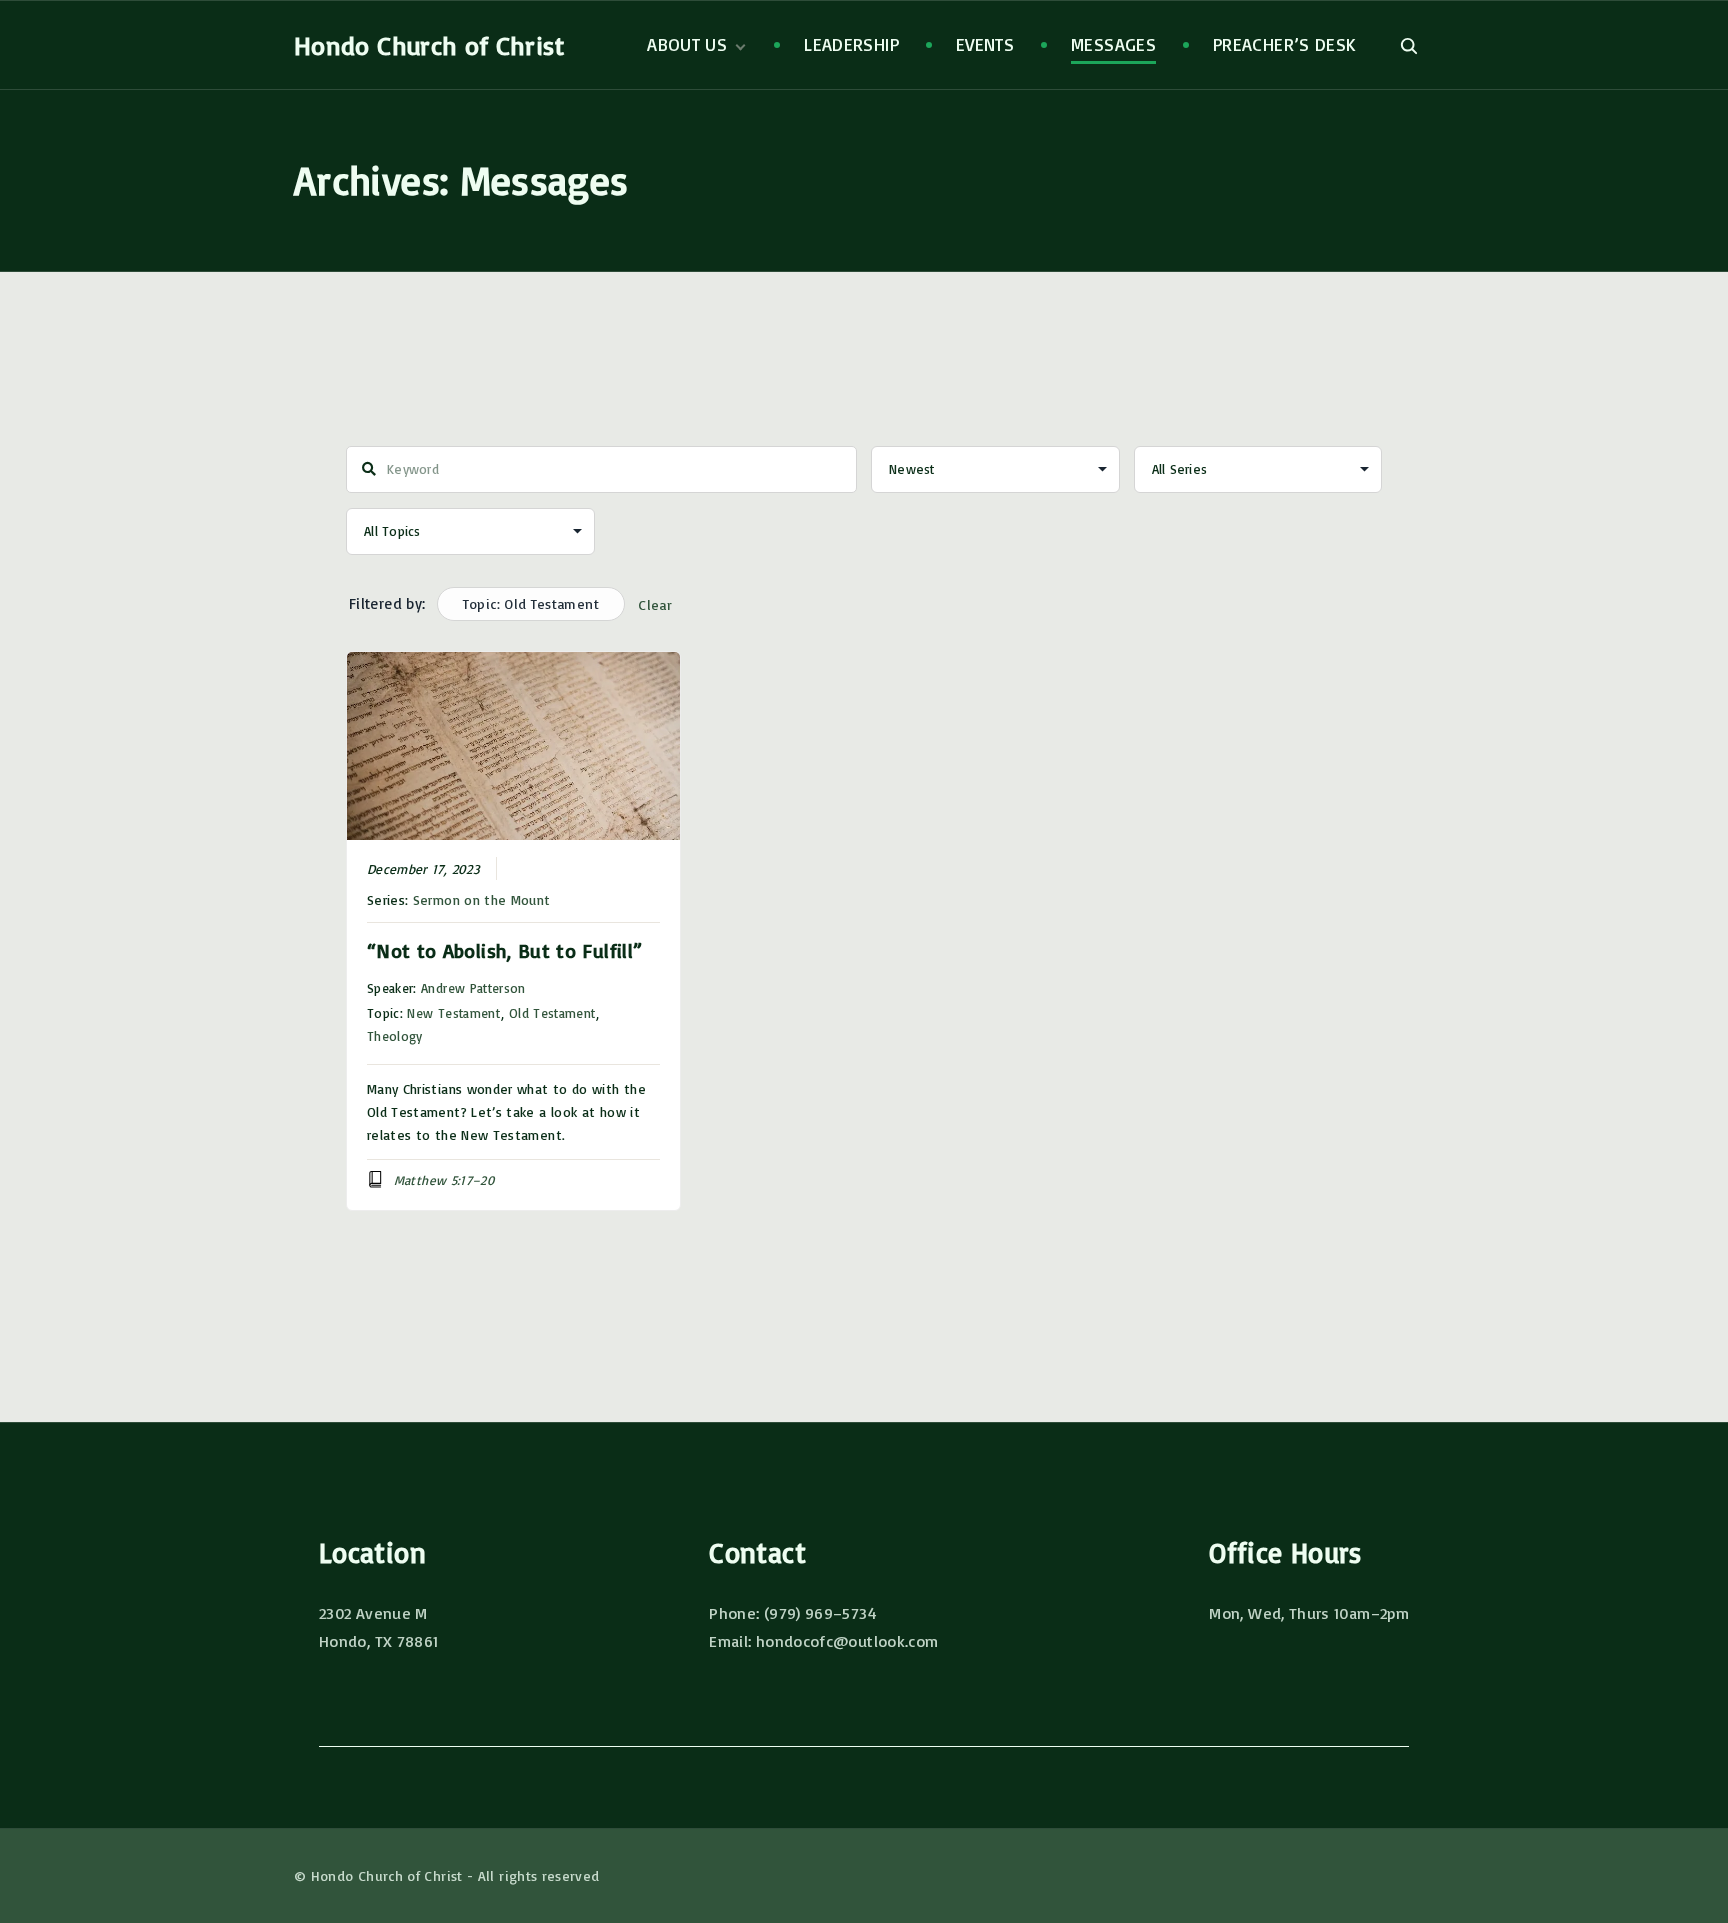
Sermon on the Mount (482, 899)
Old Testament (552, 1013)
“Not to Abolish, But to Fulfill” (505, 950)
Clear (655, 604)
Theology (395, 1036)
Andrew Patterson (473, 988)
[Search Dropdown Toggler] (1408, 46)
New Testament (453, 1013)
